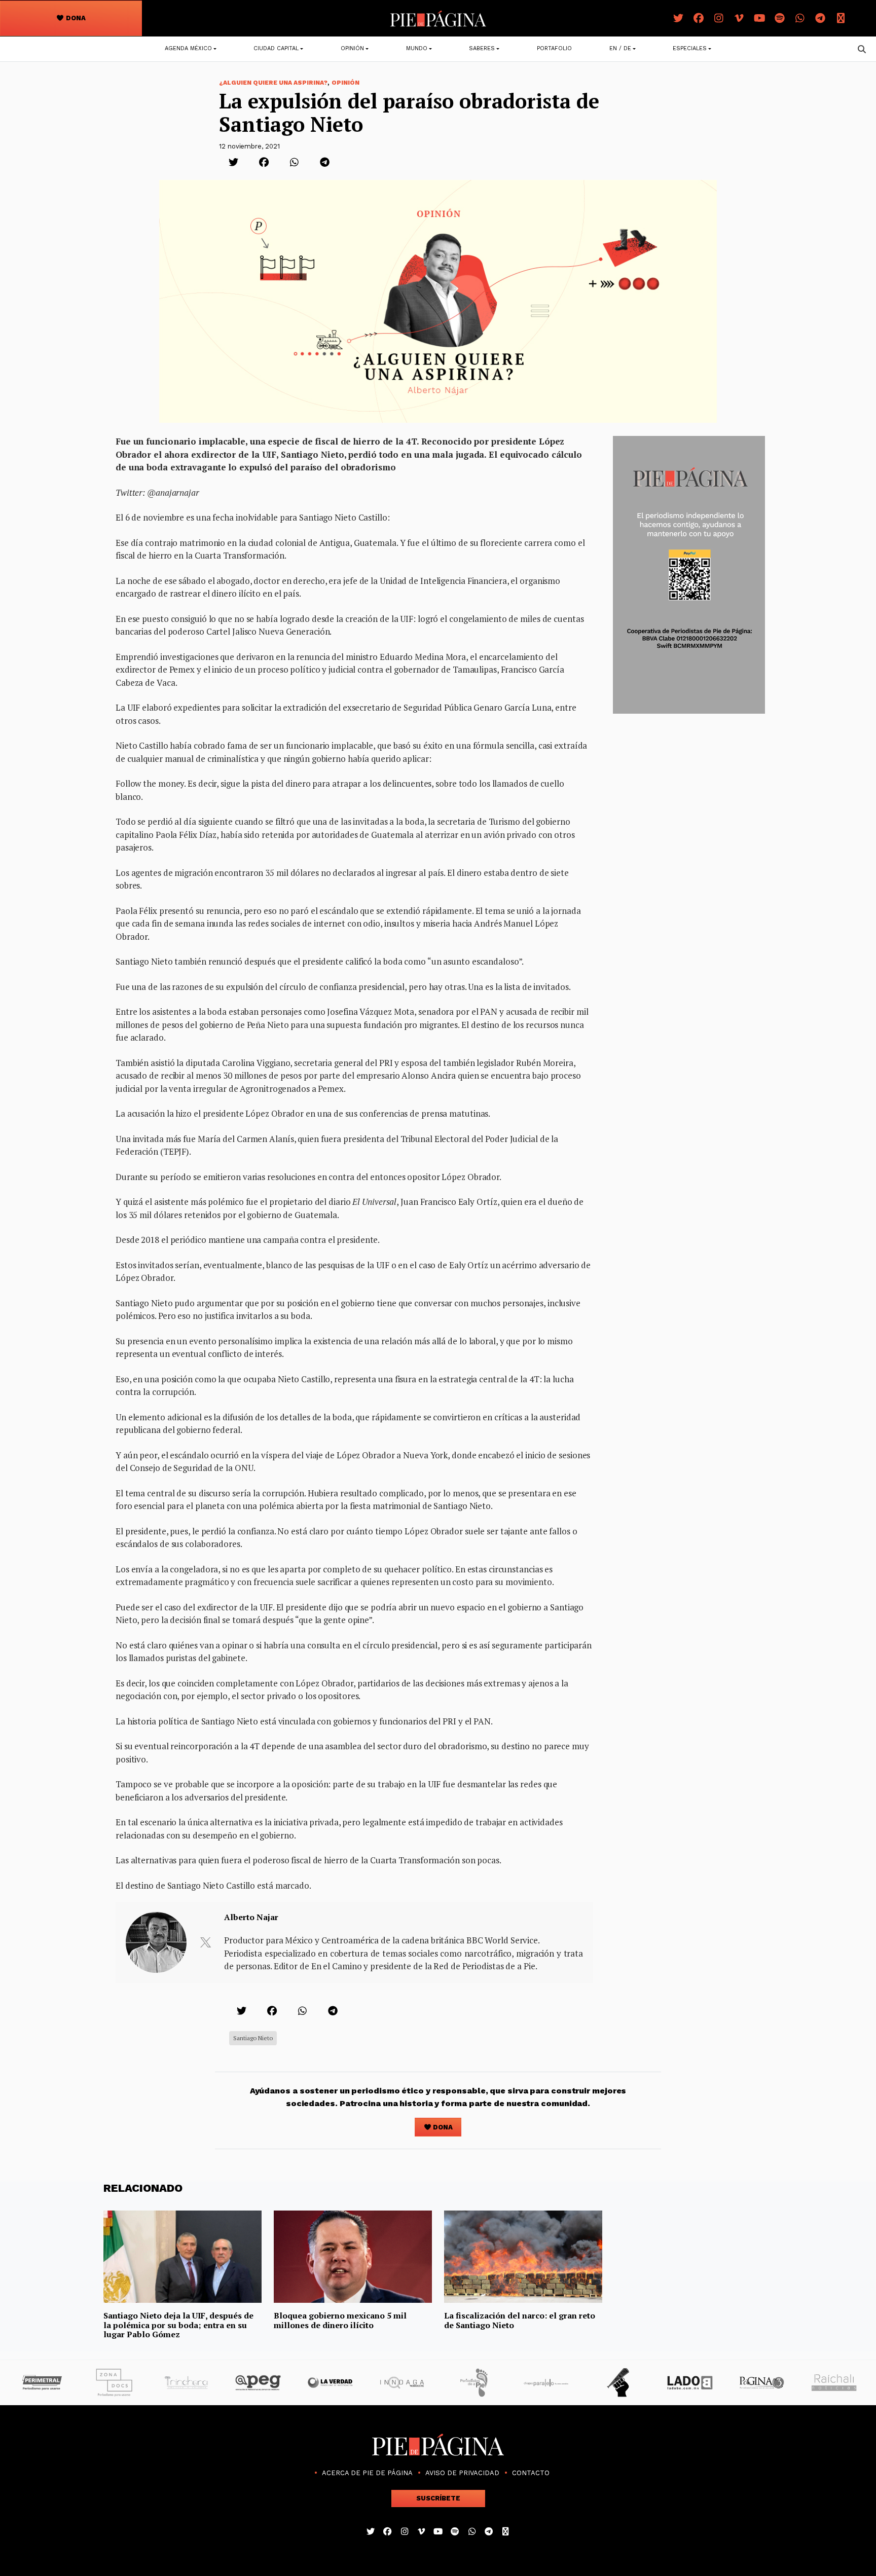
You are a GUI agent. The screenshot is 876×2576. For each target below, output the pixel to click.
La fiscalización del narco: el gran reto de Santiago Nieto (520, 2320)
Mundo (417, 48)
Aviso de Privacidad (462, 2473)
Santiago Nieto (253, 2038)
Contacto (531, 2473)
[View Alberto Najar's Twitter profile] (205, 1942)
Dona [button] (75, 18)
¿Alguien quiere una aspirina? (273, 83)
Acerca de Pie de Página (367, 2473)
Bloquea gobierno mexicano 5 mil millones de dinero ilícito (340, 2320)
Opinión (352, 48)
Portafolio (554, 48)
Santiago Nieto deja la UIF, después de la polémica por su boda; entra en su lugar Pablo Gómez (178, 2325)
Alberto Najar (251, 1917)
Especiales (690, 48)
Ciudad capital (276, 48)
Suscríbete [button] (438, 2498)
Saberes (482, 48)
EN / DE (620, 48)
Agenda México (188, 48)
